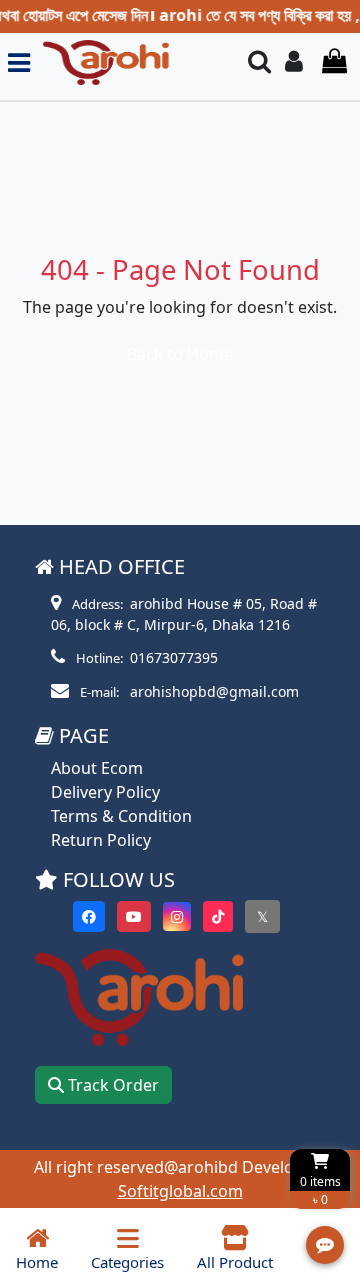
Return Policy (101, 840)
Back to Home (180, 354)
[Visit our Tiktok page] (218, 916)
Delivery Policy (105, 792)
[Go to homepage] (130, 62)
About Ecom (97, 768)
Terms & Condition (121, 816)
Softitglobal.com (180, 1191)
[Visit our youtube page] (134, 916)
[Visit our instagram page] (177, 916)
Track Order (111, 1085)
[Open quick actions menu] (325, 1245)
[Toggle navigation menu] (19, 62)
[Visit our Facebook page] (89, 916)
